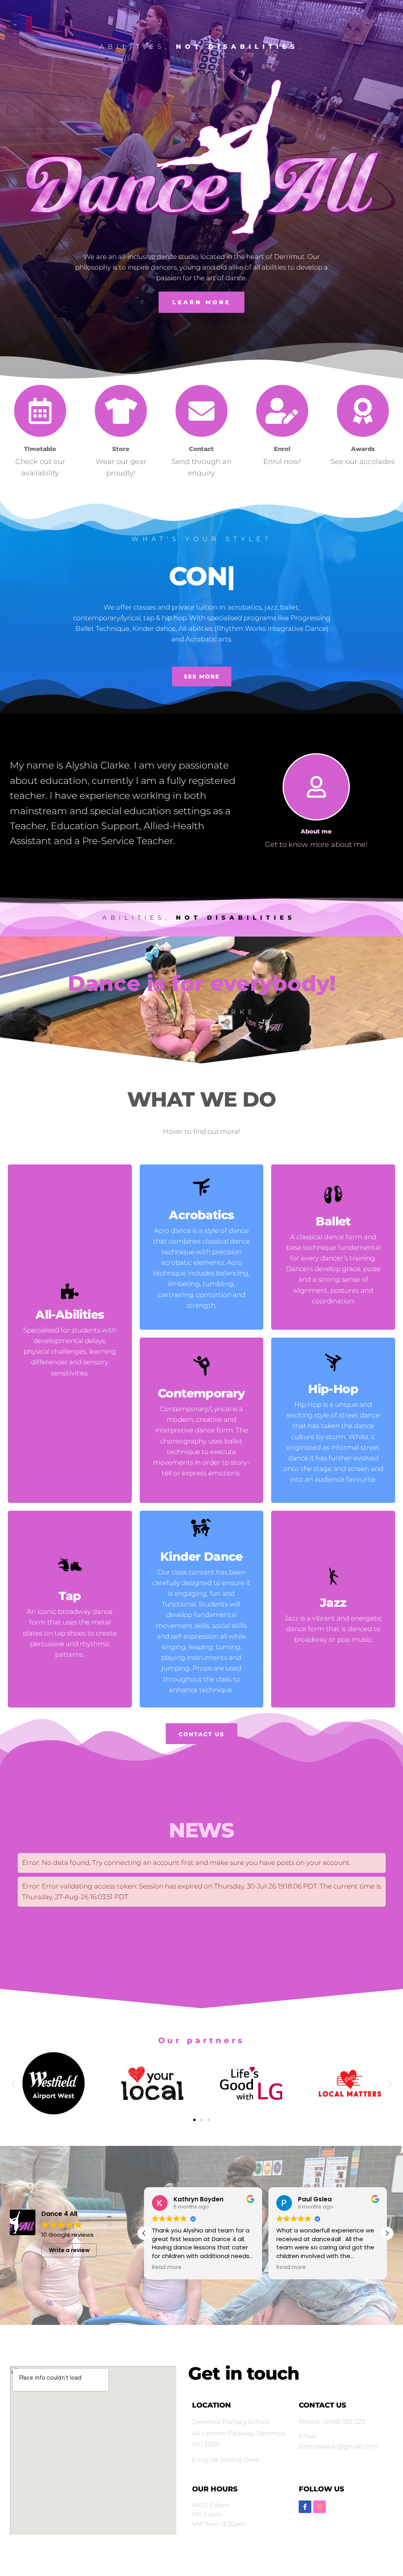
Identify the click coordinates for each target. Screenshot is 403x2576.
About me (317, 831)
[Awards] (363, 411)
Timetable (40, 449)
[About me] (317, 787)
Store (121, 449)
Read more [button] (167, 2267)
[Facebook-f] (305, 2507)
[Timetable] (40, 411)
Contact (201, 449)
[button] (13, 2083)
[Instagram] (320, 2507)
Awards (363, 449)
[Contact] (201, 411)
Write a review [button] (69, 2250)
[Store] (121, 411)
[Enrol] (282, 411)
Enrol (282, 449)
